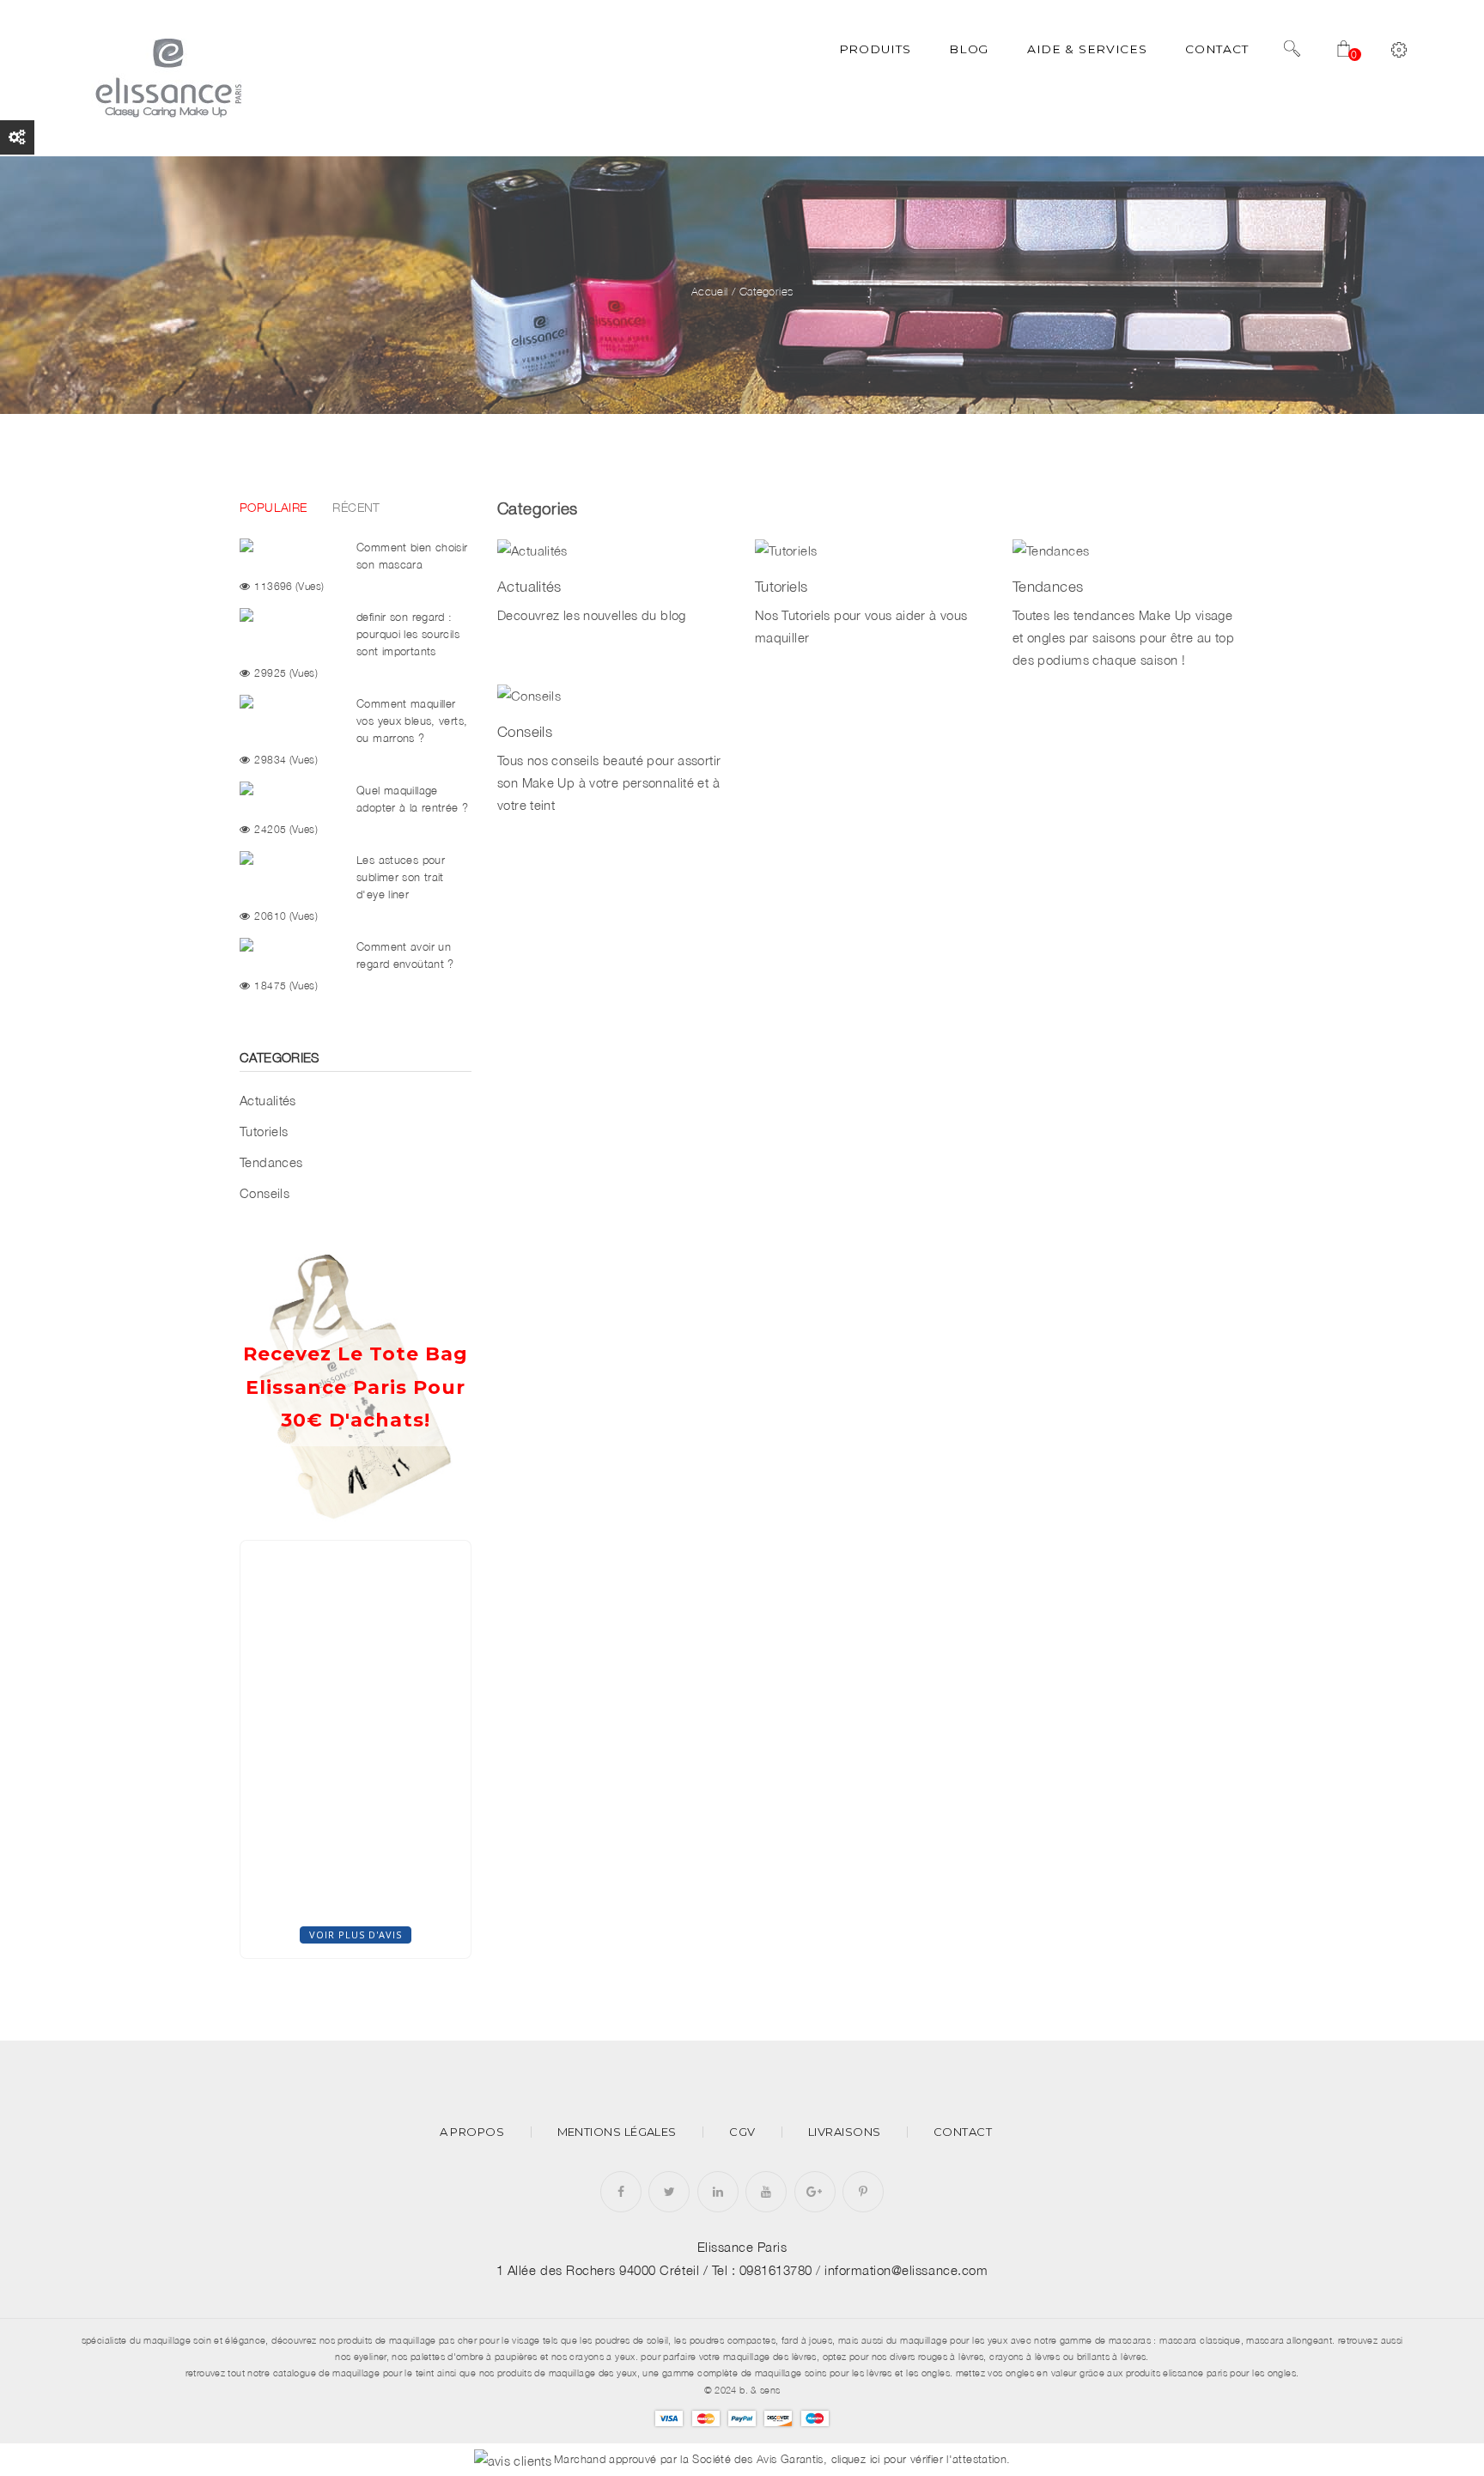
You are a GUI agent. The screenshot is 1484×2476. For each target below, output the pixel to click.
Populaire (273, 508)
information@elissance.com (906, 2270)
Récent (356, 508)
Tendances (271, 1162)
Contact (1216, 49)
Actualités (268, 1100)
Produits (875, 49)
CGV (742, 2132)
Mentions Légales (617, 2132)
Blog (969, 49)
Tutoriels (264, 1131)
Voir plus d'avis (356, 1935)
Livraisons (845, 2132)
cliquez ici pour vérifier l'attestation (919, 2459)
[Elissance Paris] (166, 76)
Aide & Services (1087, 49)
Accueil (710, 292)
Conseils (265, 1193)
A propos (472, 2132)
